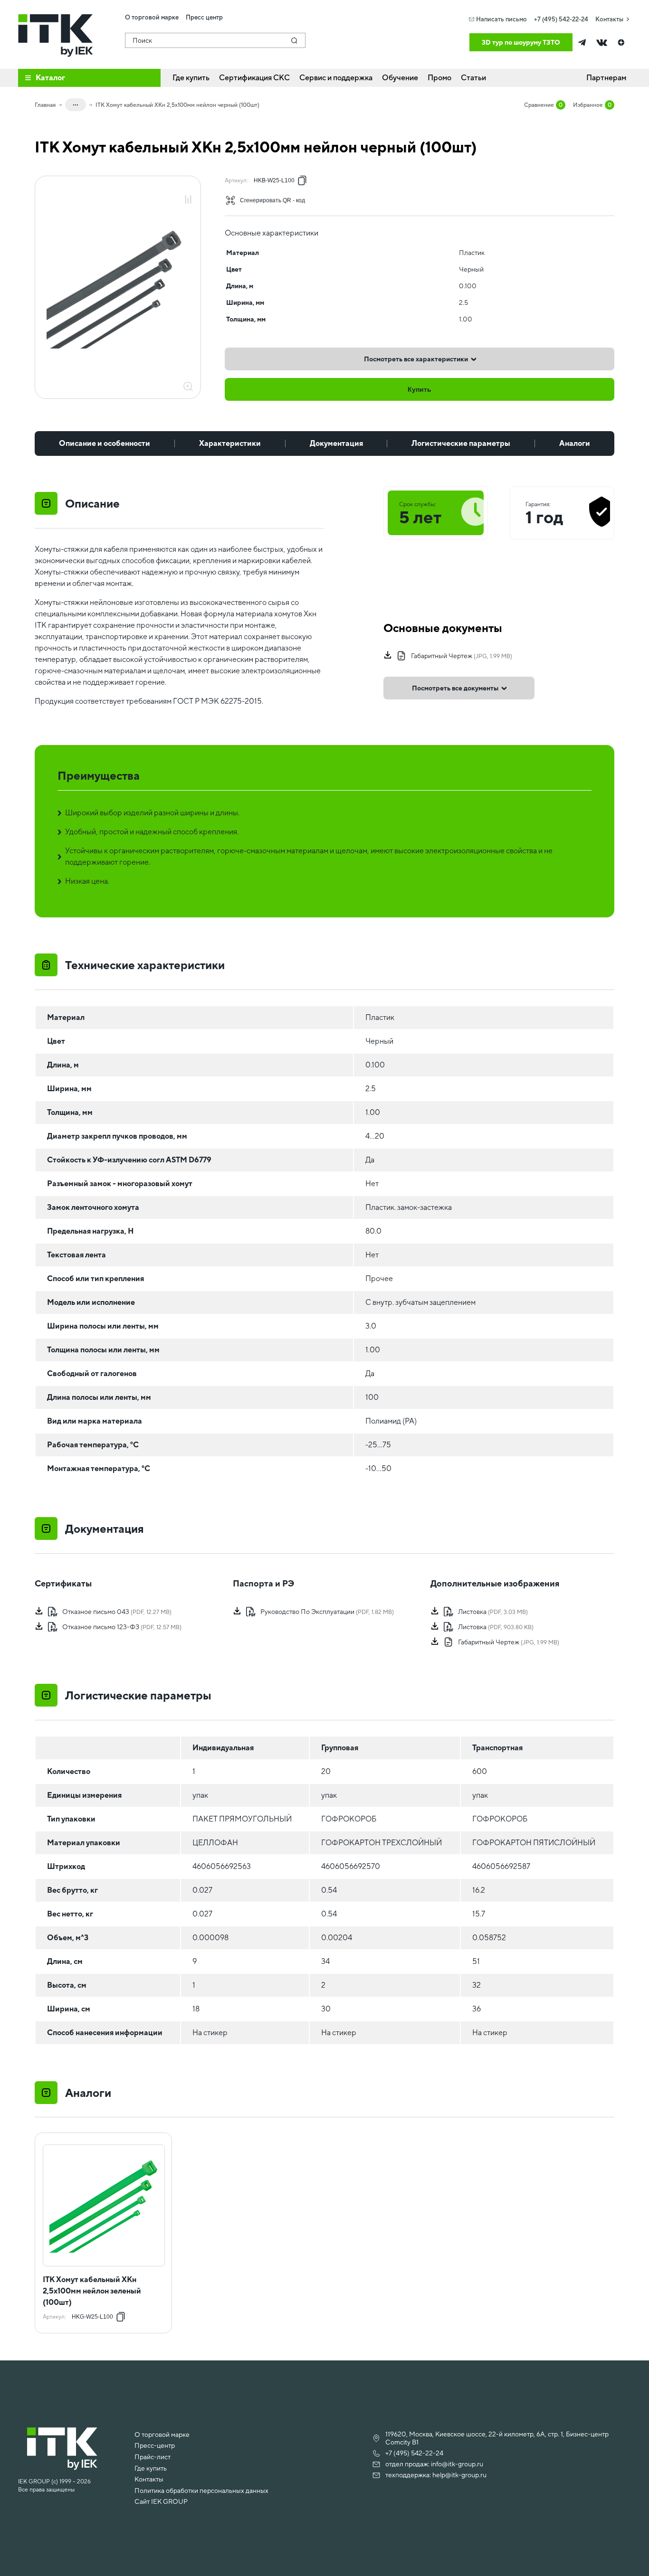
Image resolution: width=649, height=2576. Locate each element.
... (76, 103)
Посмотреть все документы (455, 688)
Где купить (151, 2468)
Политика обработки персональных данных (201, 2491)
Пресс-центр (155, 2445)
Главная (45, 105)
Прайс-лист (153, 2457)
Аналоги (575, 443)
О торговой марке (162, 2434)
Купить (420, 389)
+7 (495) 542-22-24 (561, 19)
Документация (336, 443)
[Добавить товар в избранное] (188, 189)
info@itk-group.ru (457, 2464)
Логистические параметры (461, 443)
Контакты (609, 19)
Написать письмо (501, 19)
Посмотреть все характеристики (416, 359)
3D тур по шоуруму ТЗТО (521, 42)
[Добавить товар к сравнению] (188, 200)
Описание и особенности (105, 443)
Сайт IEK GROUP (161, 2501)
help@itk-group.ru (459, 2475)
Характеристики (230, 443)
